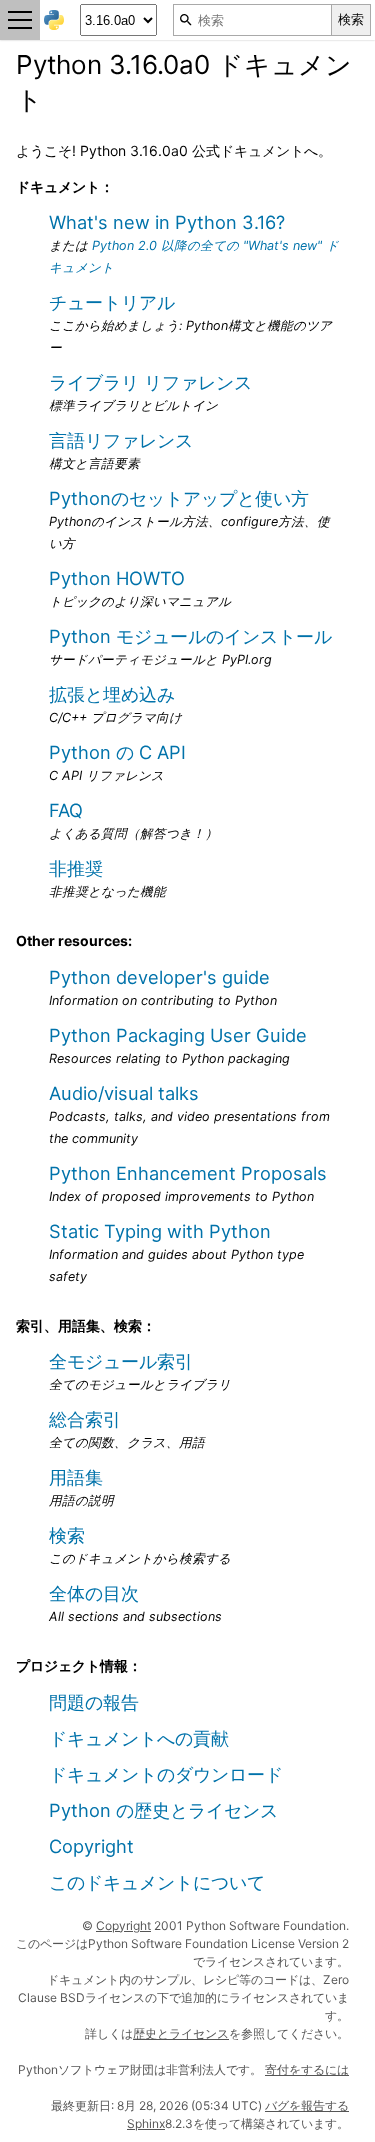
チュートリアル (112, 302)
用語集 (76, 1477)
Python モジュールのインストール (190, 636)
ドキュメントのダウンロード (166, 1774)
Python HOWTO (117, 578)
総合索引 (85, 1419)
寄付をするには (307, 2069)
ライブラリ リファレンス (150, 382)
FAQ (66, 810)
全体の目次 (94, 1593)
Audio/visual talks (124, 1093)
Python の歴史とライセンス (163, 1810)
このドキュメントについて (157, 1882)
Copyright (91, 1846)
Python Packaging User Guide (178, 1035)
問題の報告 (94, 1702)
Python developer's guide (159, 977)
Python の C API (117, 752)
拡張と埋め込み (112, 694)
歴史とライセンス (181, 2033)
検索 (67, 1535)
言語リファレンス (121, 440)
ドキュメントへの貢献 (139, 1738)
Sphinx (146, 2123)
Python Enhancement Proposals (188, 1173)
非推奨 (76, 868)
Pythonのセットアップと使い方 (179, 498)
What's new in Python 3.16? (167, 222)
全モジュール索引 (121, 1361)
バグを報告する (307, 2105)
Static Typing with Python (160, 1231)
